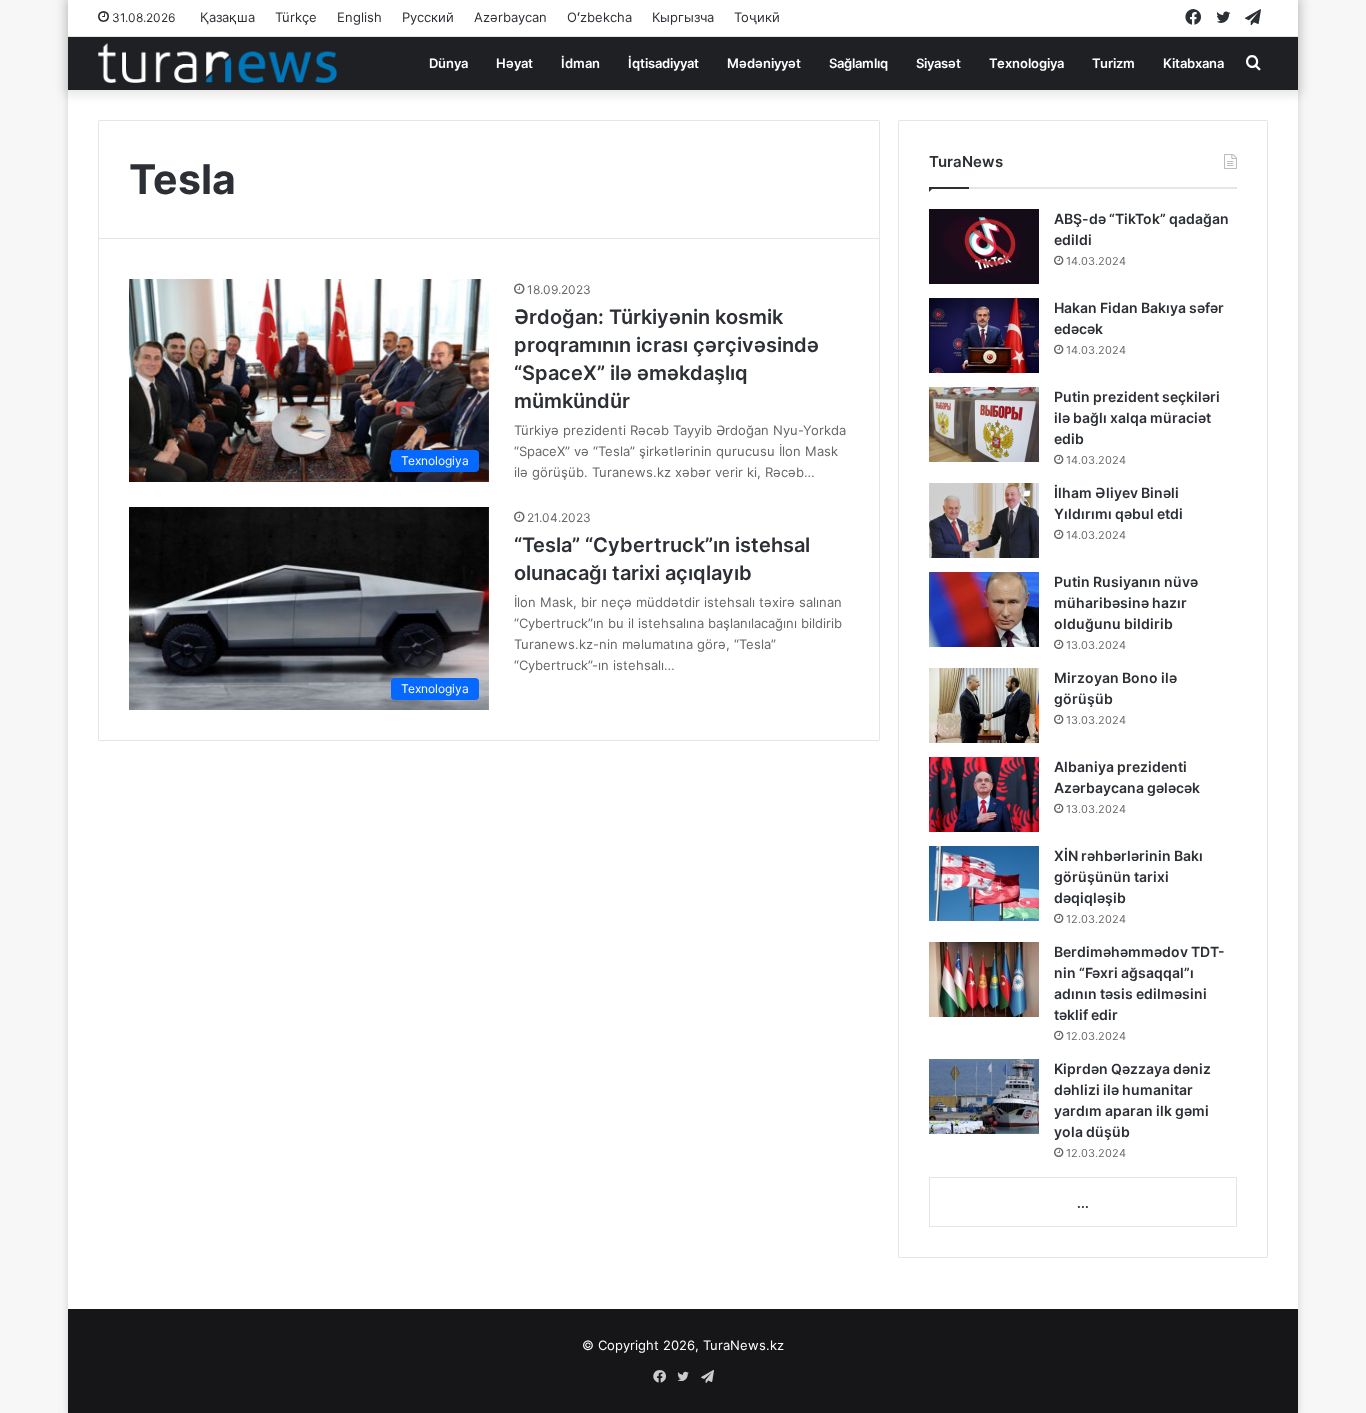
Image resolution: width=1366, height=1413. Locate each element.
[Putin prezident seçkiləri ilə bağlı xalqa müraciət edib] (984, 424)
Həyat (514, 63)
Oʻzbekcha (599, 17)
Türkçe (296, 17)
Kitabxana (1193, 63)
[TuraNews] (217, 63)
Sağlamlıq (858, 63)
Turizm (1113, 63)
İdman (580, 63)
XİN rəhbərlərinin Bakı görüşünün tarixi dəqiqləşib (1128, 876)
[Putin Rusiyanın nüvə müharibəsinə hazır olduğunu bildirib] (984, 609)
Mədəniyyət (764, 63)
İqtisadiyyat (663, 63)
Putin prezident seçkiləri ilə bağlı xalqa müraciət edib (1137, 417)
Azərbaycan (510, 17)
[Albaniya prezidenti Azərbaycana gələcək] (984, 794)
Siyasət (938, 63)
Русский (428, 17)
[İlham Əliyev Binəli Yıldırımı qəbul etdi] (984, 520)
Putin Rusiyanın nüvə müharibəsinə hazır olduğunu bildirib (1126, 602)
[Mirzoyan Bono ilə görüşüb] (984, 705)
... (1083, 1203)
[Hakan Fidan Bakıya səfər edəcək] (984, 335)
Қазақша (227, 17)
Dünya (448, 63)
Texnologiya (1026, 63)
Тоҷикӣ (757, 17)
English (359, 17)
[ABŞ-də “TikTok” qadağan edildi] (984, 246)
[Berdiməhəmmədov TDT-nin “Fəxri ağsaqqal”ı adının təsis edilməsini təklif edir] (984, 979)
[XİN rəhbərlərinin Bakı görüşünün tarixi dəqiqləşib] (984, 883)
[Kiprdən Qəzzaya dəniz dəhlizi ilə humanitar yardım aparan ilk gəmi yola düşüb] (984, 1096)
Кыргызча (683, 17)
